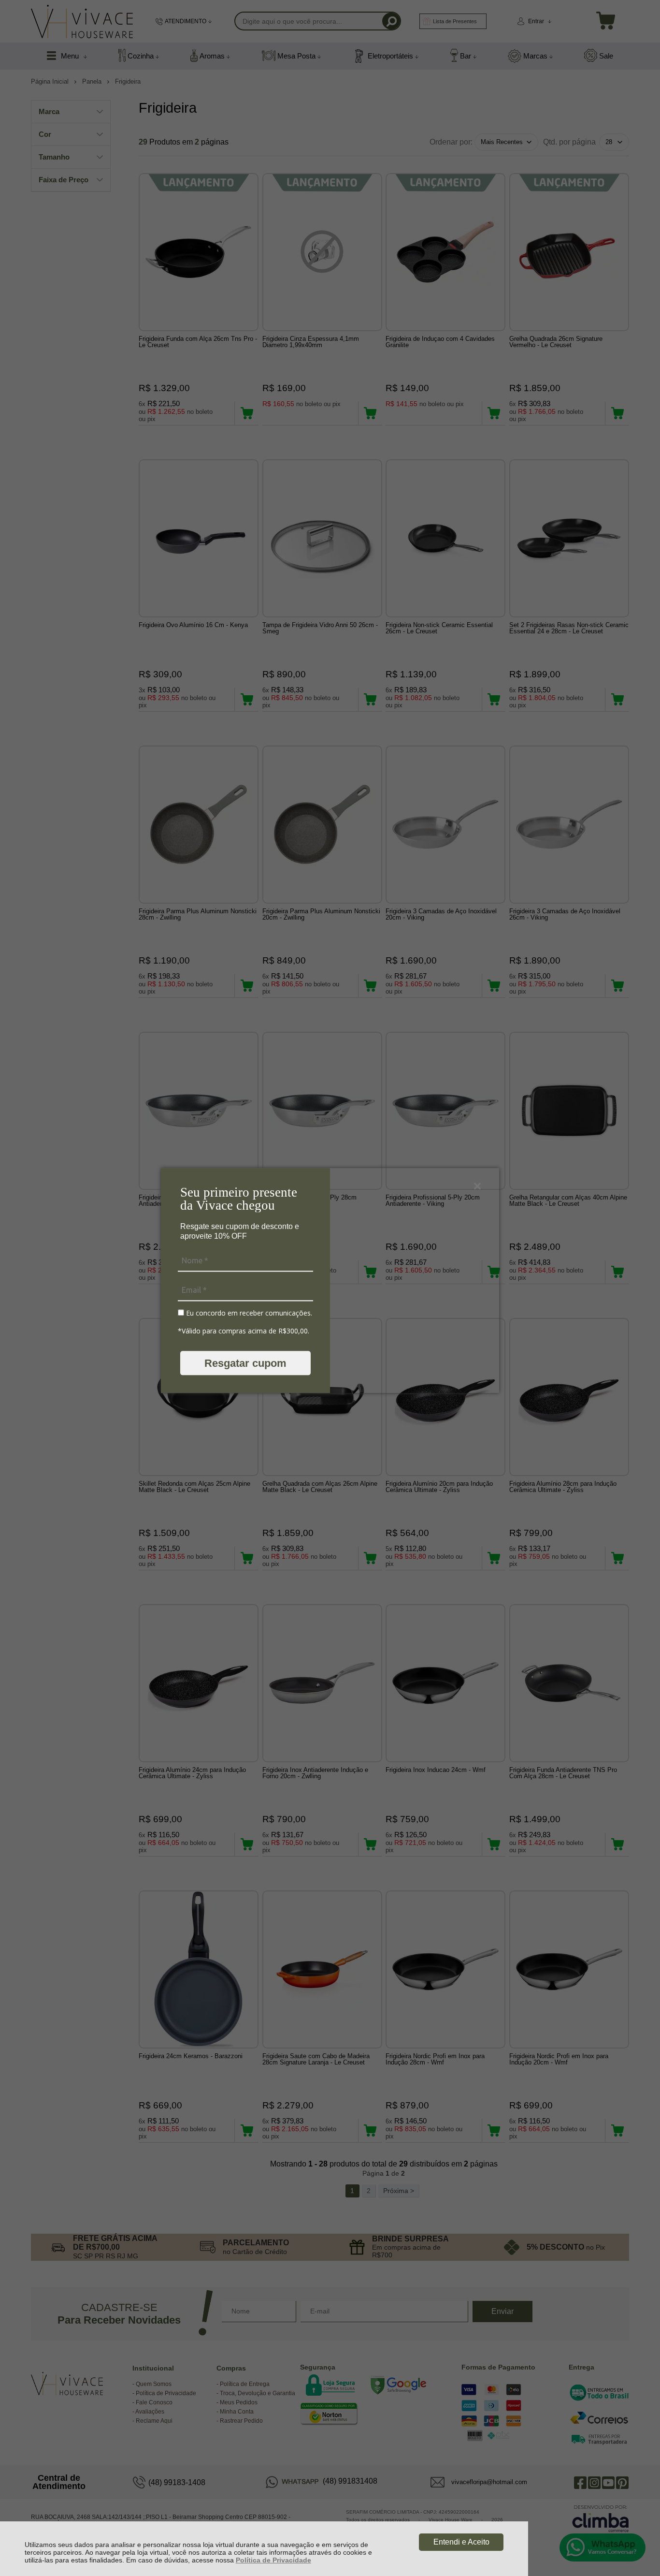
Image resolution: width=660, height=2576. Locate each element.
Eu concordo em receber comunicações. (248, 1313)
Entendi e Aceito (461, 2542)
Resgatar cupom (245, 1363)
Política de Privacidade (273, 2560)
